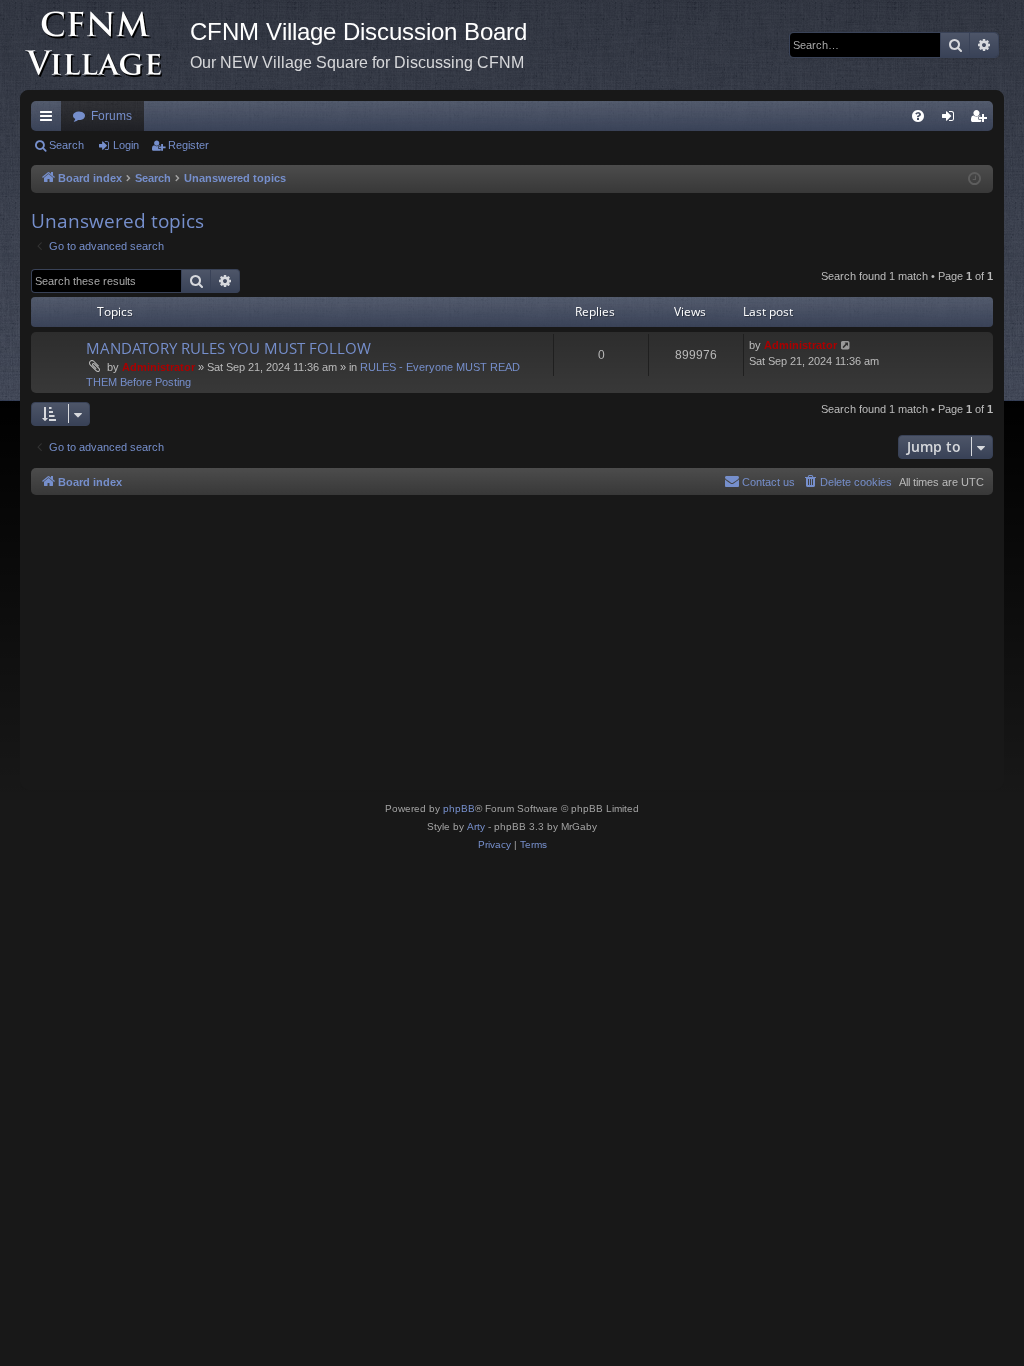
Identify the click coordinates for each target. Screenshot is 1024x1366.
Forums (111, 116)
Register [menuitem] (982, 120)
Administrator (158, 367)
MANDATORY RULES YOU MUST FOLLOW (228, 348)
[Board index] (105, 45)
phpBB (459, 808)
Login (126, 145)
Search (66, 145)
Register (188, 145)
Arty (476, 826)
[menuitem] (918, 116)
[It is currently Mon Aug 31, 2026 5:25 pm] (974, 179)
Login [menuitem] (952, 120)
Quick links (50, 120)
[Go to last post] (846, 345)
